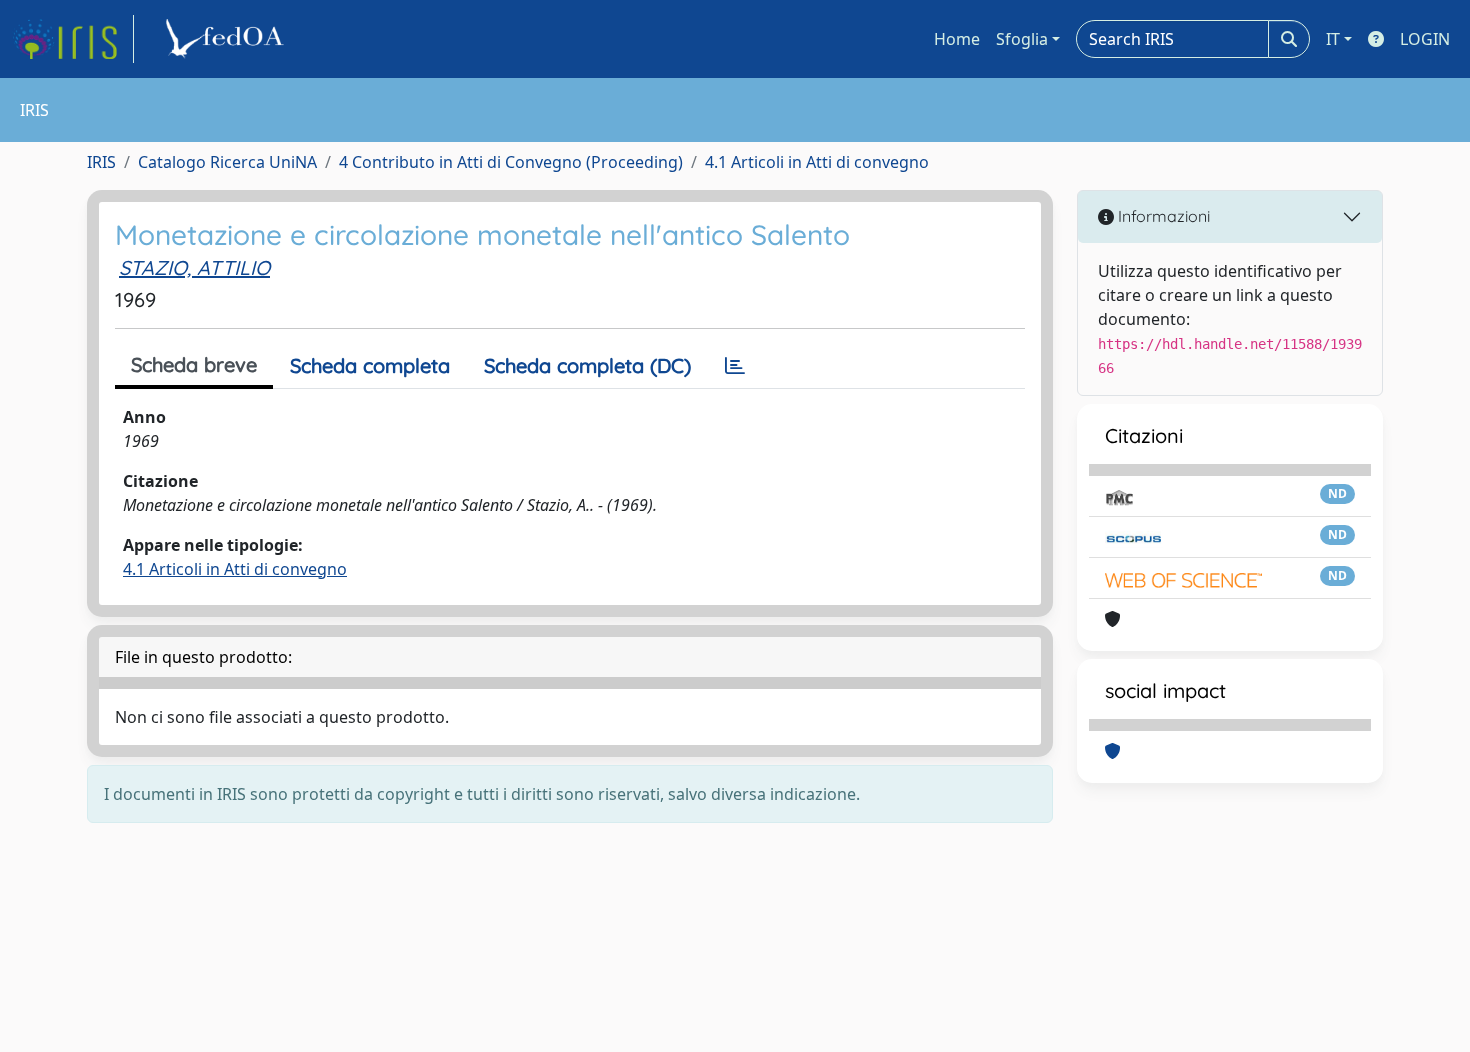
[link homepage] (73, 39)
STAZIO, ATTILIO (194, 267)
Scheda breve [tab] (194, 364)
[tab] (735, 366)
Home (957, 39)
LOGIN (1425, 39)
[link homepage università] (228, 39)
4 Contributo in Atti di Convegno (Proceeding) (511, 162)
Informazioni (1162, 216)
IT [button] (1333, 39)
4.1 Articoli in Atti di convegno (817, 162)
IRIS (101, 162)
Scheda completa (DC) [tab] (587, 365)
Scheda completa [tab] (370, 365)
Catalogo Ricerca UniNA (227, 162)
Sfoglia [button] (1022, 39)
